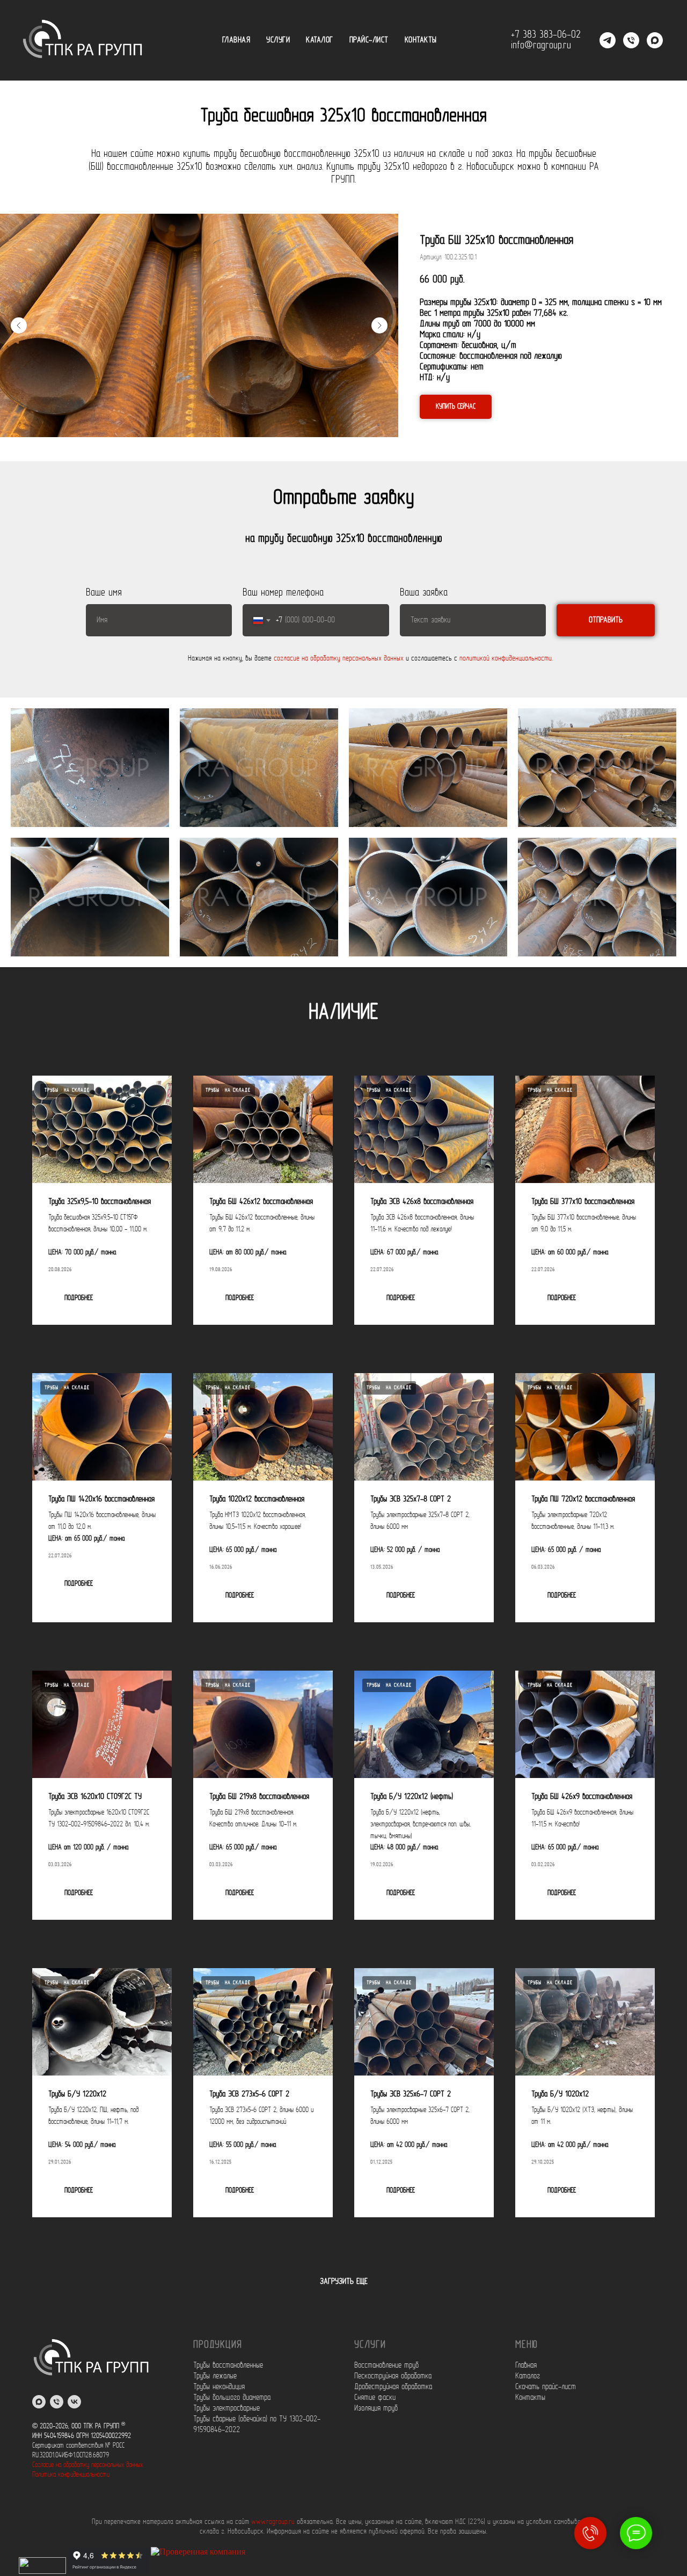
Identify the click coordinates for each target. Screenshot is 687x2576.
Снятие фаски (375, 2398)
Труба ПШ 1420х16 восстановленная (101, 1499)
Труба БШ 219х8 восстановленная (259, 1797)
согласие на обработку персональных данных (339, 659)
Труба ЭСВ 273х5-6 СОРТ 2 (249, 2094)
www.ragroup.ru (273, 2522)
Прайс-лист (369, 40)
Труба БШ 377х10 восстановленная (583, 1202)
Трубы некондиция (219, 2387)
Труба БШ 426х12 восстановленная (261, 1202)
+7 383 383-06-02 (546, 35)
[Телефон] (631, 40)
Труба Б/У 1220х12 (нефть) (412, 1797)
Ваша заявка (424, 593)
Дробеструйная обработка (393, 2387)
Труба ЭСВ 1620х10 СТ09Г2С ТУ (95, 1797)
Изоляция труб (376, 2408)
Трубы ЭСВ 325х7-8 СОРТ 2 (411, 1499)
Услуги (278, 40)
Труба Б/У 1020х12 (560, 2094)
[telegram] (608, 40)
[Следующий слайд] (379, 325)
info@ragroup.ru (541, 46)
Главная (236, 40)
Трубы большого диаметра (232, 2398)
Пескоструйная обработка (393, 2376)
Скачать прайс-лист (546, 2387)
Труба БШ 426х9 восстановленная (582, 1797)
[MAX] (655, 40)
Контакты (421, 40)
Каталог (320, 40)
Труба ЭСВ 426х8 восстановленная (422, 1202)
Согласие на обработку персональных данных (87, 2465)
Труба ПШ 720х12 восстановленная (583, 1499)
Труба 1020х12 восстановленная (257, 1499)
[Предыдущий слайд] (19, 325)
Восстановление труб (386, 2365)
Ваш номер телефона (283, 593)
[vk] (74, 2402)
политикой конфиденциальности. (506, 659)
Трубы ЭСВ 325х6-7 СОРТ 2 (411, 2094)
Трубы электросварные (226, 2408)
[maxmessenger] (39, 2402)
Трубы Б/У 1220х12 (77, 2094)
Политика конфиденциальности (71, 2475)
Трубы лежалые (215, 2376)
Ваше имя (104, 593)
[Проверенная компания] (198, 2571)
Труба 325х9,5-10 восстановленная (100, 1202)
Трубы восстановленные (228, 2365)
